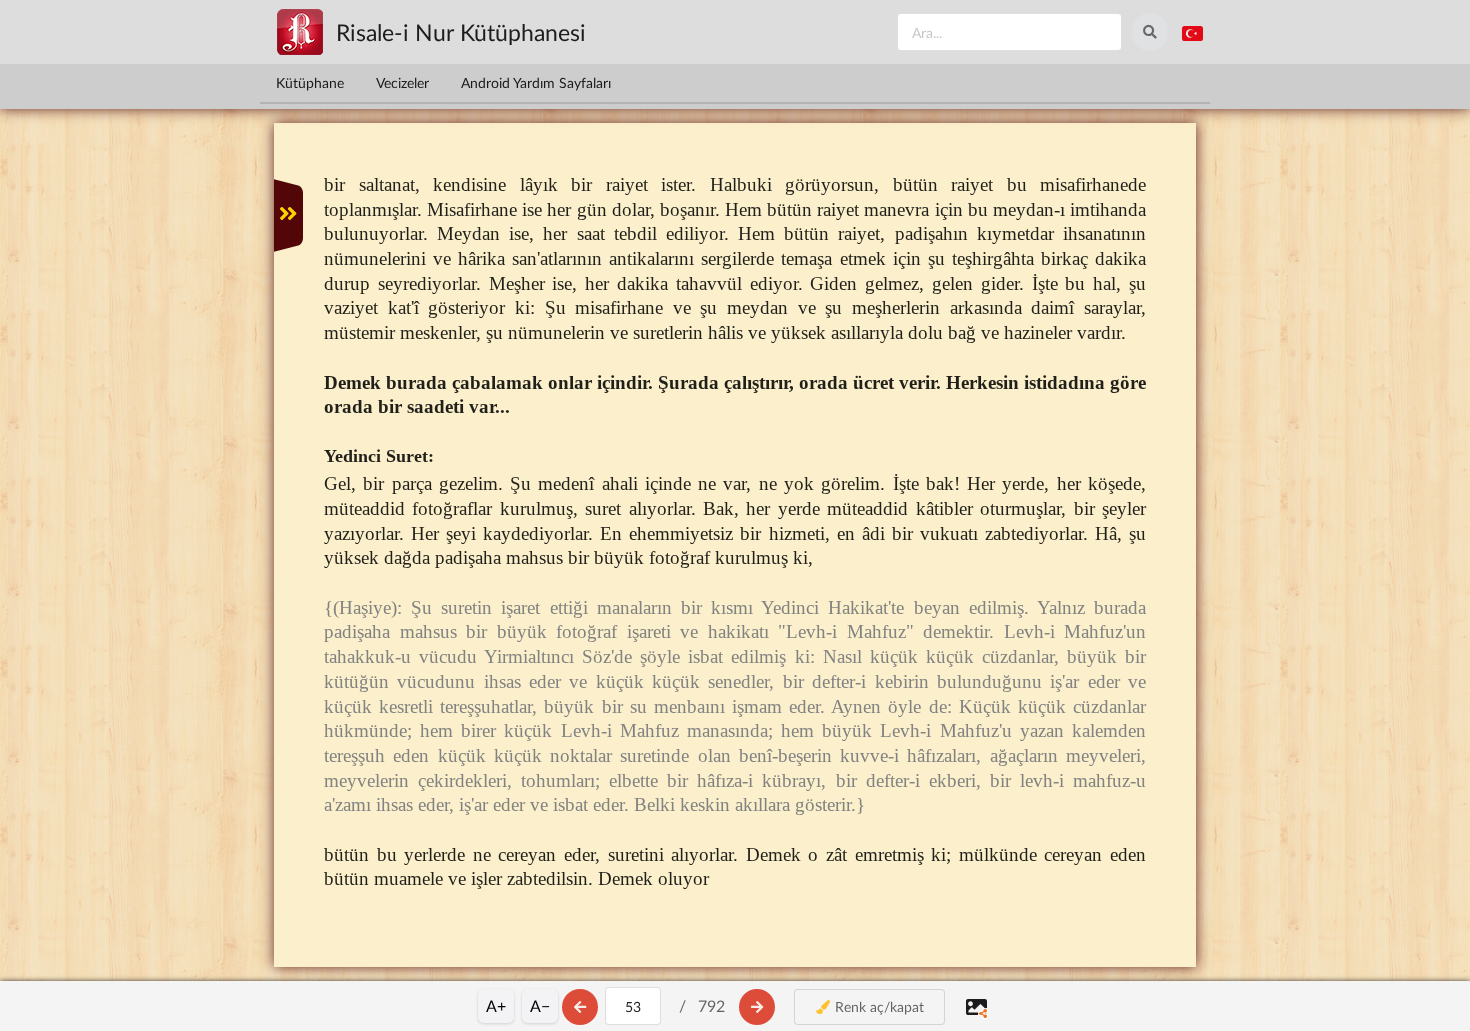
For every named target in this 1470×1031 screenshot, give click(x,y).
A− (540, 1005)
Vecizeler (402, 82)
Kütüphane (310, 82)
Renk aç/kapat (877, 1006)
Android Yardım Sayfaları (536, 82)
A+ (496, 1005)
